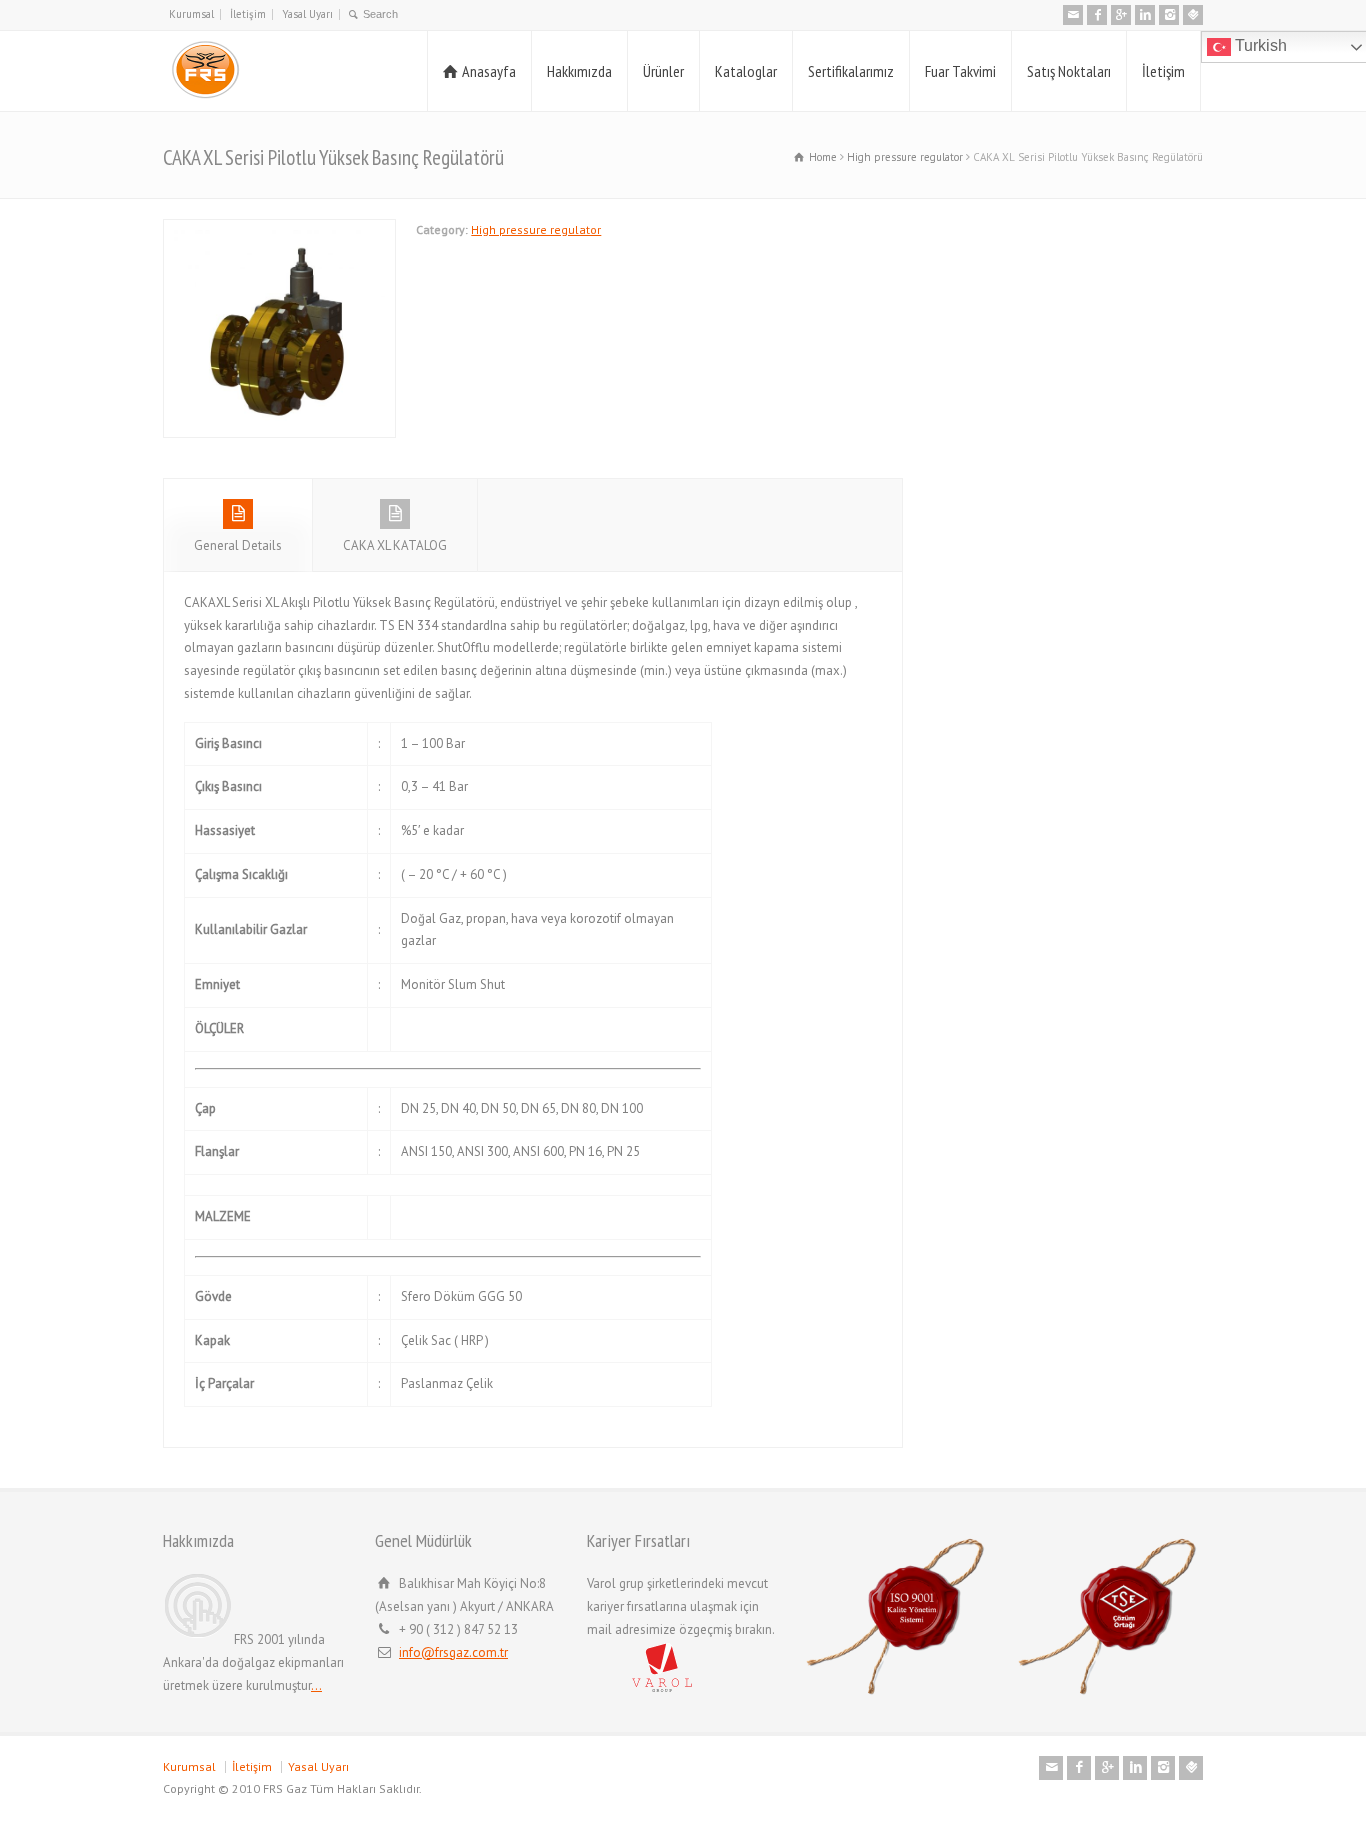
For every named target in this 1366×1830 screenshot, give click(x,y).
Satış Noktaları (1069, 71)
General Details (238, 545)
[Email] (1073, 15)
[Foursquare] (1193, 15)
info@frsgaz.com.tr (453, 1652)
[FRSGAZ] (203, 71)
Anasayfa (489, 71)
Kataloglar (746, 71)
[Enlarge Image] (280, 230)
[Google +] (1121, 15)
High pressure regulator (536, 229)
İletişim (248, 14)
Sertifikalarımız (851, 71)
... (316, 1685)
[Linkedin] (1145, 15)
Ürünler (663, 71)
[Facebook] (1097, 15)
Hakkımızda (579, 71)
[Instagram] (1169, 15)
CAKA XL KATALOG (395, 545)
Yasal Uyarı (307, 14)
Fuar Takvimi (960, 71)
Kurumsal (191, 14)
